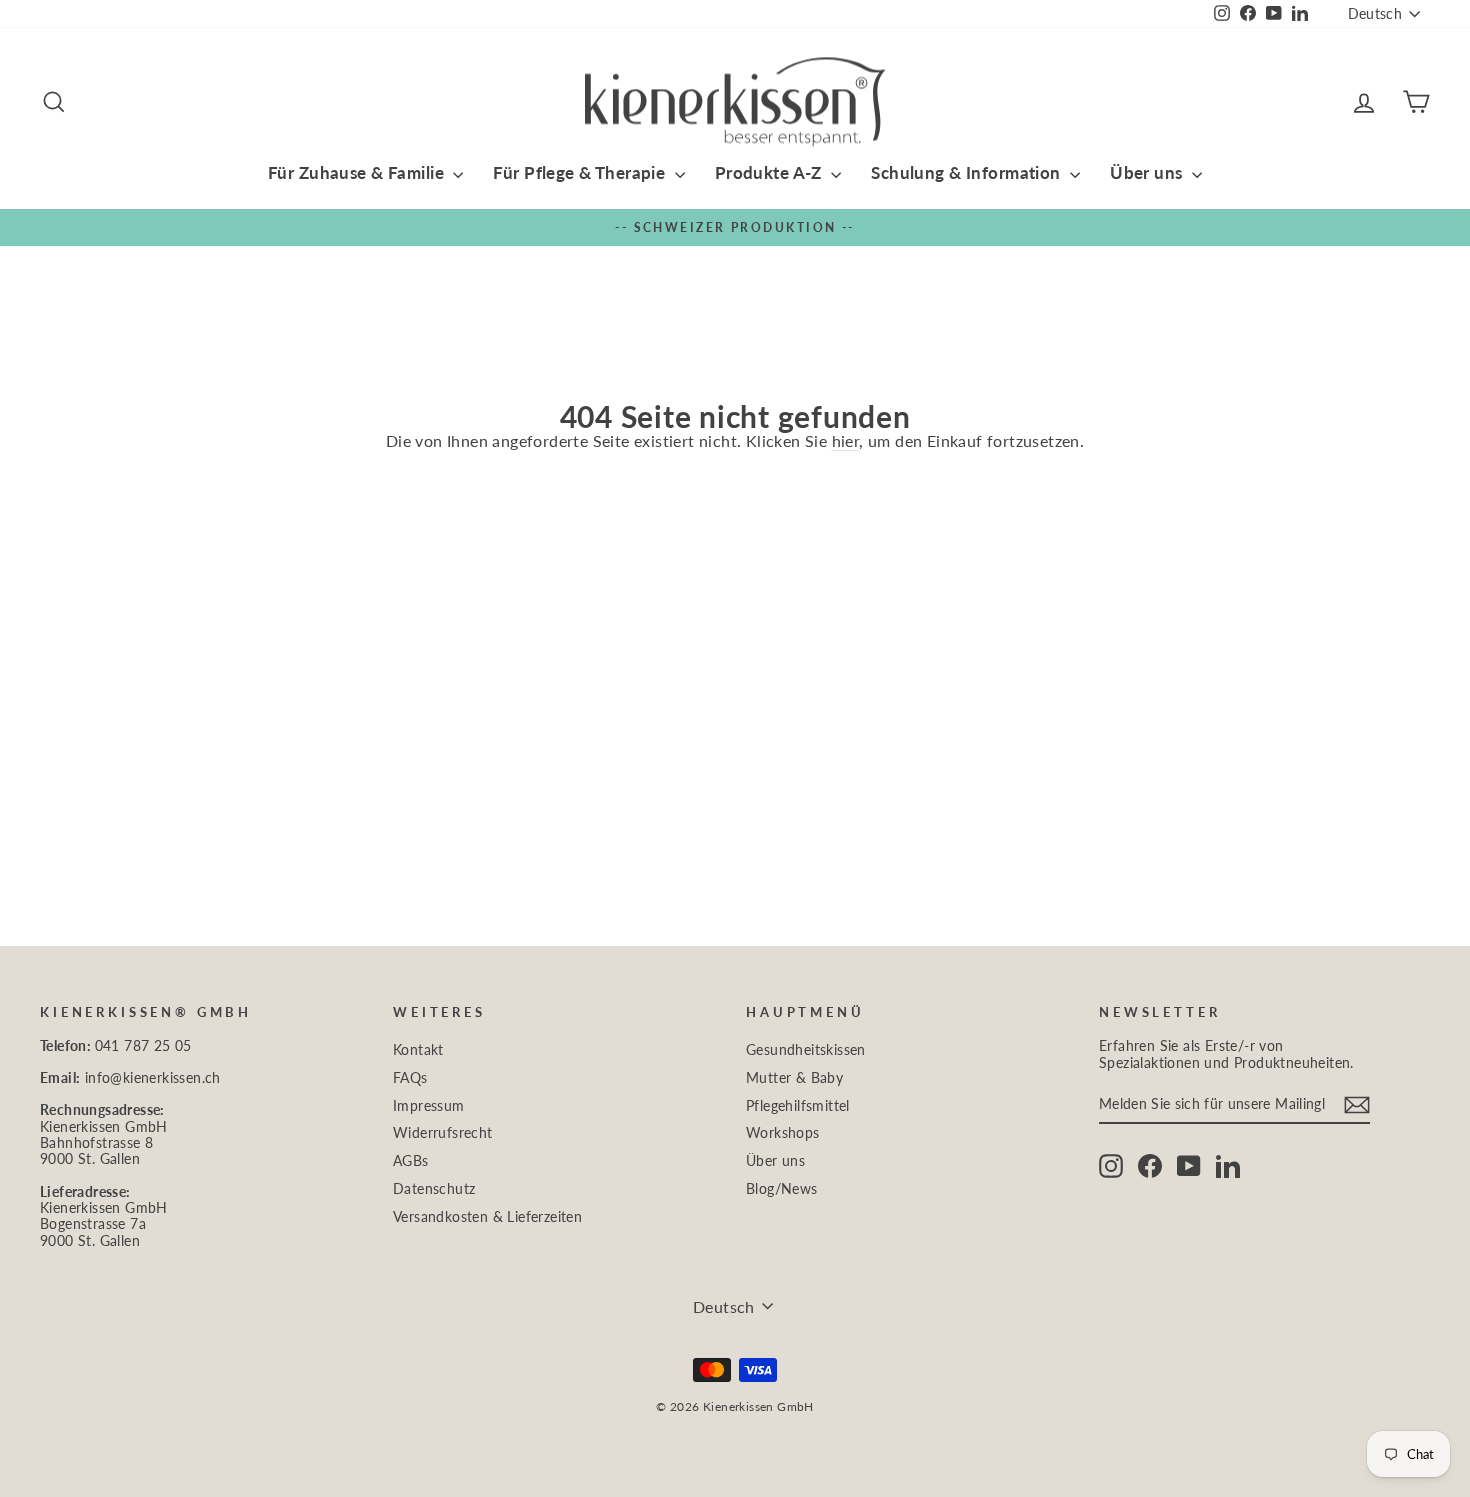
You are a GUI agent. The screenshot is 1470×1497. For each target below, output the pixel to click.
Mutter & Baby (794, 1078)
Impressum (429, 1106)
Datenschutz (434, 1189)
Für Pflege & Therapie (581, 172)
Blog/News (782, 1189)
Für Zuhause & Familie (358, 172)
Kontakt (418, 1050)
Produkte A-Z (771, 172)
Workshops (783, 1133)
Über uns (1148, 172)
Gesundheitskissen (806, 1050)
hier (846, 440)
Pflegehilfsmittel (798, 1106)
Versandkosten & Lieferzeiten (487, 1217)
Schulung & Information (968, 172)
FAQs (410, 1078)
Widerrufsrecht (443, 1133)
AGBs (411, 1161)
